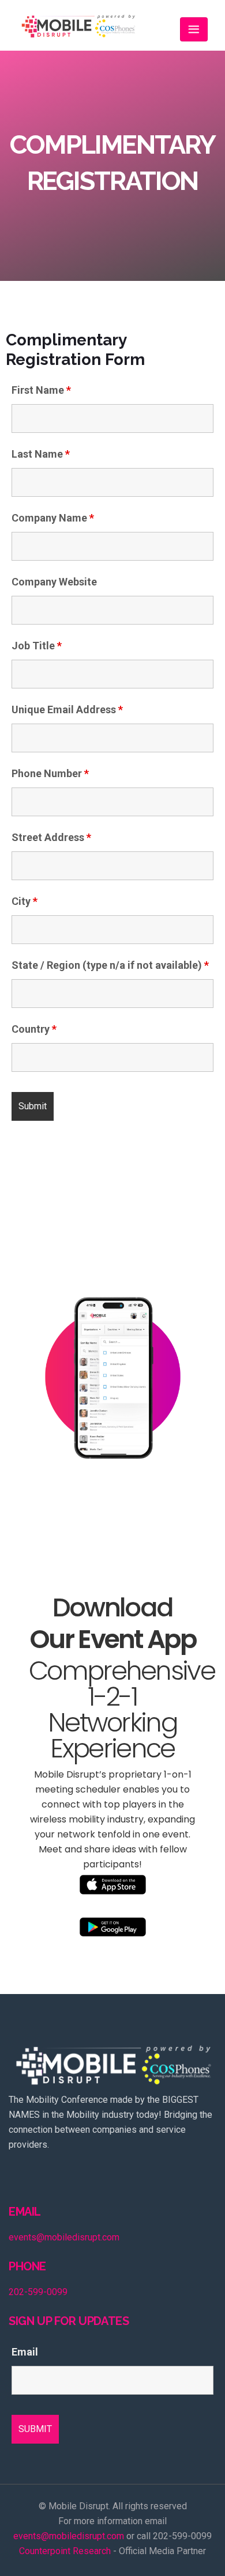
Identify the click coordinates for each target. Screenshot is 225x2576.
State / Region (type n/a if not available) (110, 965)
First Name (41, 390)
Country (34, 1029)
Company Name (53, 518)
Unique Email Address (67, 710)
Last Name (41, 454)
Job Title (37, 646)
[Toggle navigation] (194, 29)
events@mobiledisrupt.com (64, 2237)
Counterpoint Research (65, 2551)
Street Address (51, 838)
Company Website (54, 582)
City (25, 901)
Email (25, 2352)
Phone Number (50, 774)
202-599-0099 (38, 2292)
